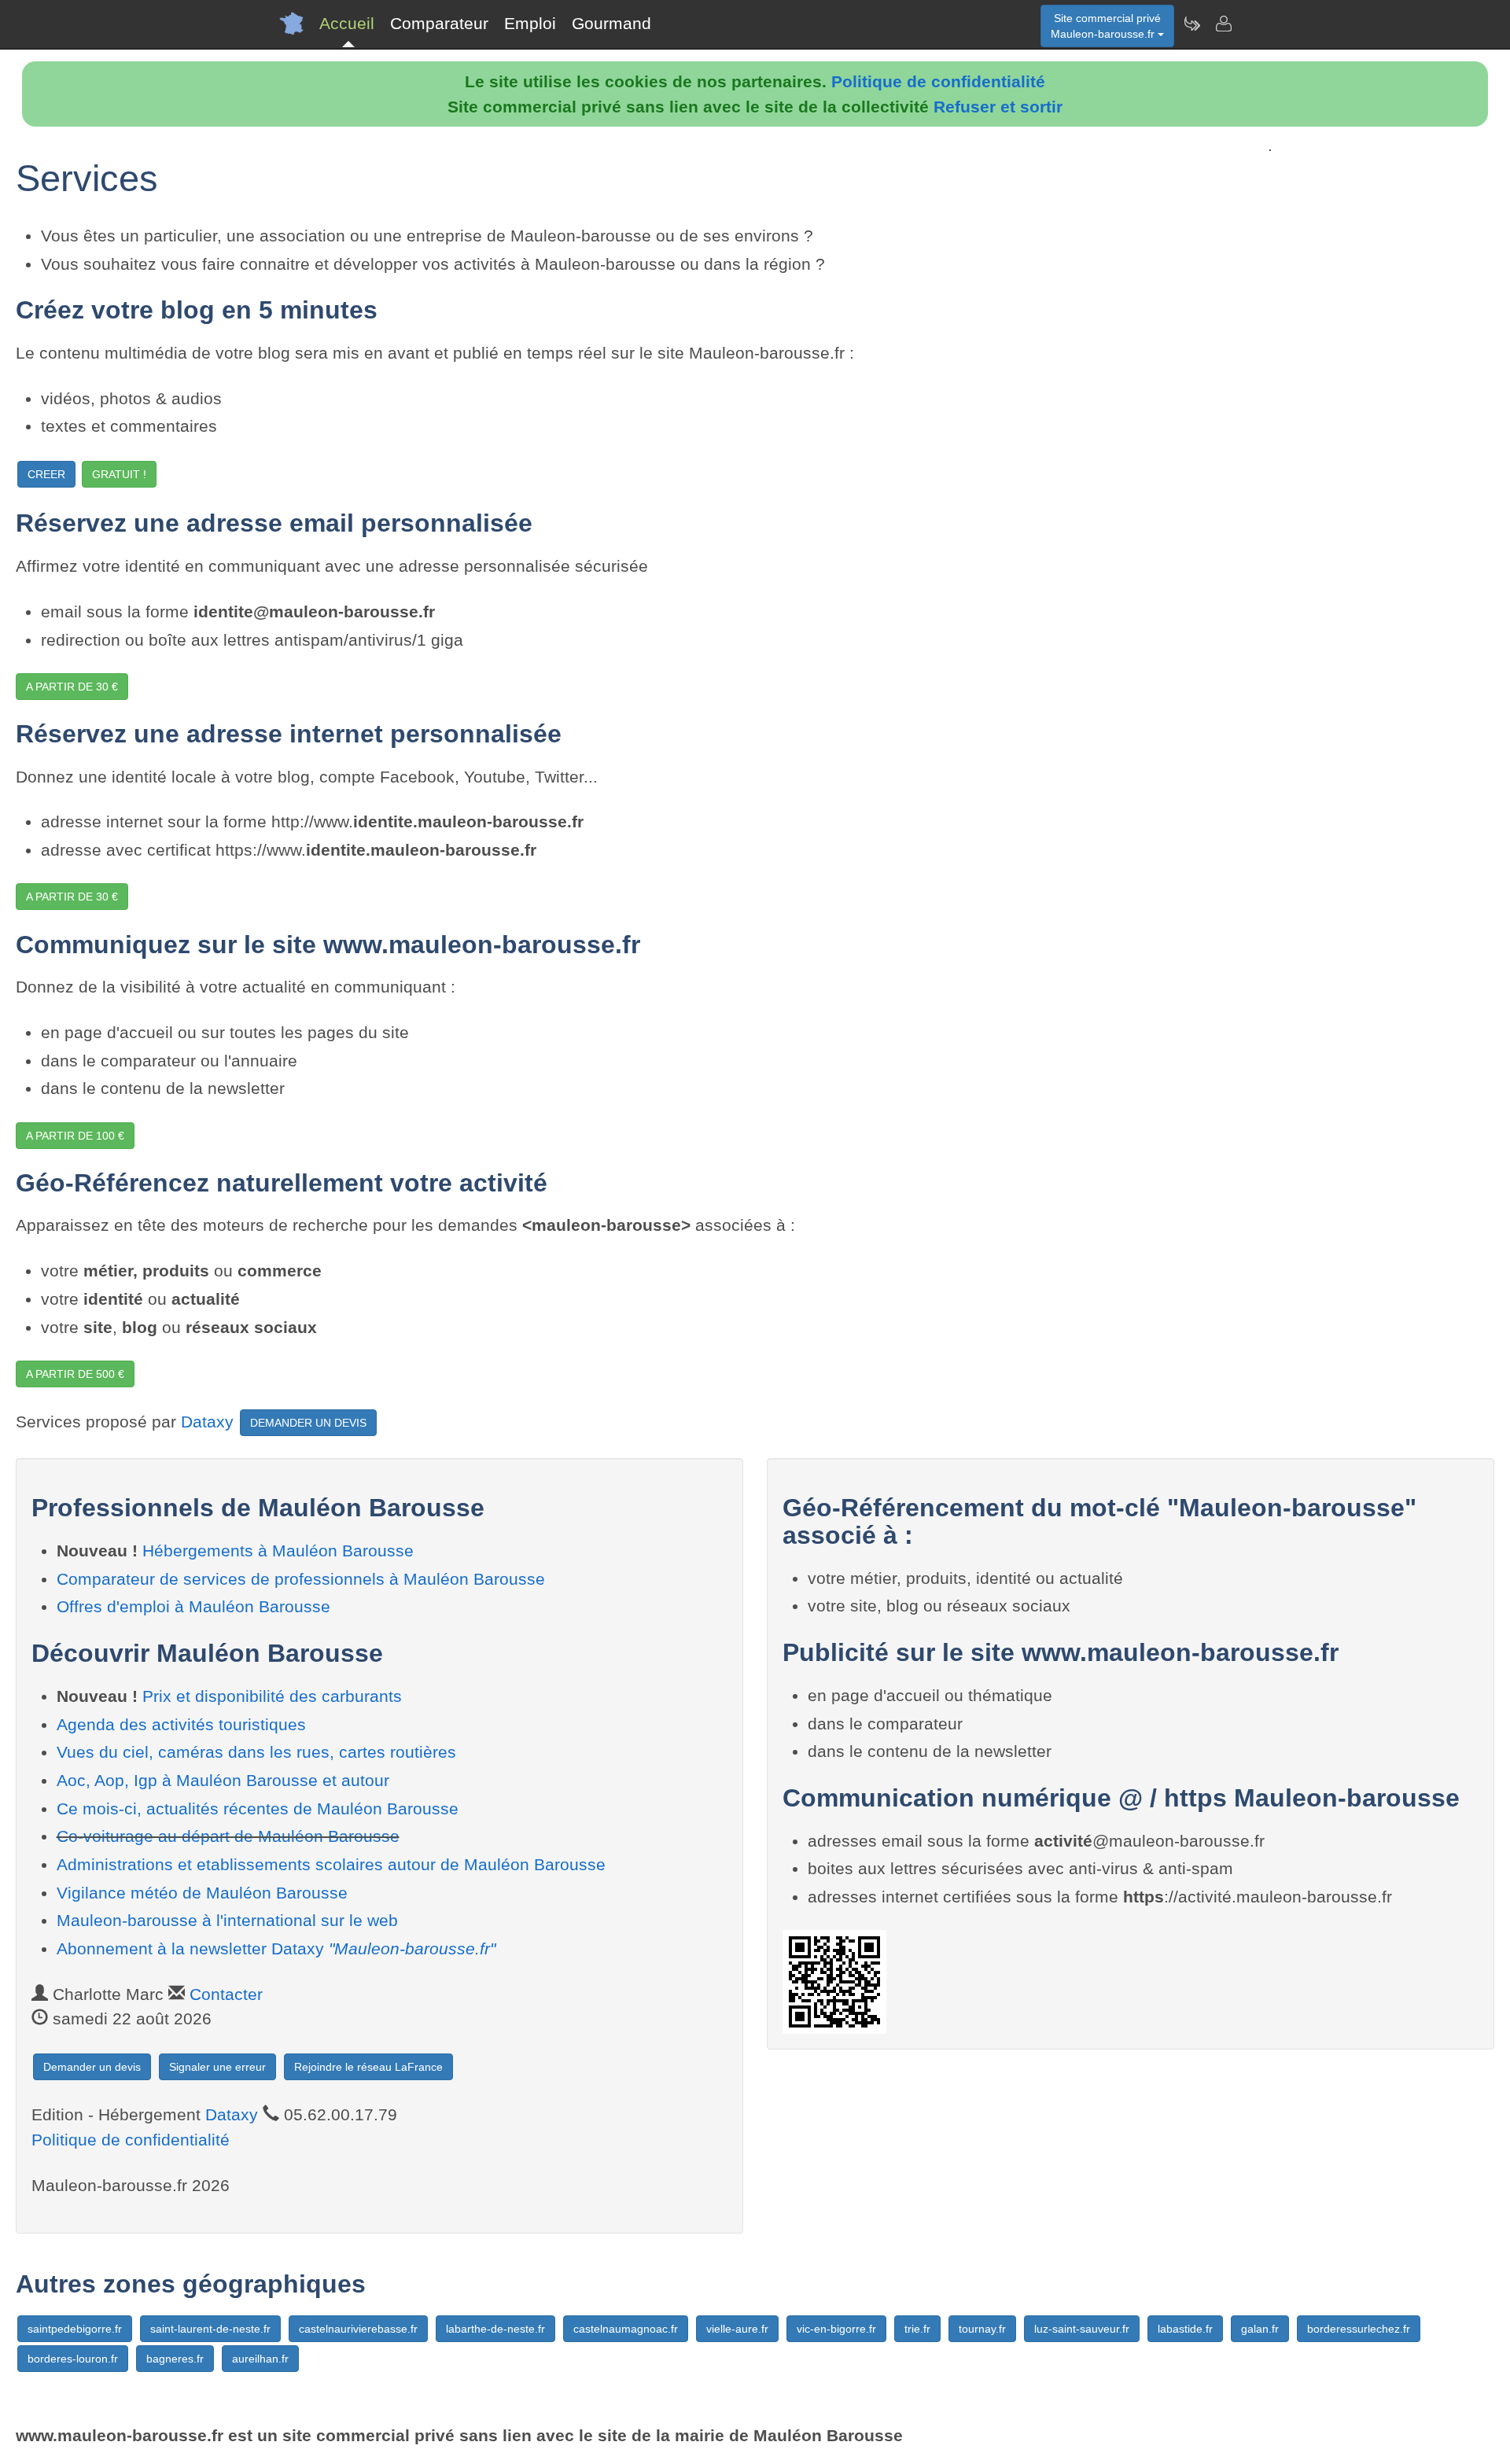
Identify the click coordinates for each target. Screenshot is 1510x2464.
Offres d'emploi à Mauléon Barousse (193, 1606)
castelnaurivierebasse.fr (358, 2329)
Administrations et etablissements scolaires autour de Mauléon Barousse (331, 1864)
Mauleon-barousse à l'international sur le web (227, 1920)
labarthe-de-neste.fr (495, 2329)
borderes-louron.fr (73, 2359)
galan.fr (1260, 2329)
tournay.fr (982, 2329)
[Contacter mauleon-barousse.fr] (1223, 24)
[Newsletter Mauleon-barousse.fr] (1191, 24)
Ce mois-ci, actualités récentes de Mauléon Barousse (258, 1808)
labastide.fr (1185, 2329)
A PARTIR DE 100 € (75, 1136)
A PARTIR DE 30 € (72, 687)
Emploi (530, 23)
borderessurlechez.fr (1359, 2329)
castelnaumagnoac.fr (626, 2329)
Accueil (347, 23)
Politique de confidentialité (938, 81)
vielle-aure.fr (737, 2329)
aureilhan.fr (260, 2359)
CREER (46, 474)
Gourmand (611, 23)
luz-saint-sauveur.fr (1082, 2329)
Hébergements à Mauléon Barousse (278, 1551)
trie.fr (917, 2329)
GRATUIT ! (119, 474)
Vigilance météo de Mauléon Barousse (202, 1893)
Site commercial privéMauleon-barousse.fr (1106, 26)
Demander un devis (92, 2067)
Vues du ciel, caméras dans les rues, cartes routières (256, 1752)
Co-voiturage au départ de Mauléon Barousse (228, 1836)
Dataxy (207, 1422)
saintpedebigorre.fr (75, 2329)
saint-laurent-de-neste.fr (210, 2329)
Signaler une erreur (217, 2067)
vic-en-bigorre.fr (836, 2329)
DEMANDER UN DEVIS (308, 1423)
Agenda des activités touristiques (181, 1724)
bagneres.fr (175, 2359)
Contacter (226, 1994)
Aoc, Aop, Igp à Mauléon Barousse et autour (223, 1780)
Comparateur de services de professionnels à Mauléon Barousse (301, 1579)
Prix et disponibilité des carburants (272, 1696)
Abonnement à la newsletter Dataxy (276, 1948)
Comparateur (439, 23)
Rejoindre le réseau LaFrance (368, 2067)
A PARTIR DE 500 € (75, 1374)
